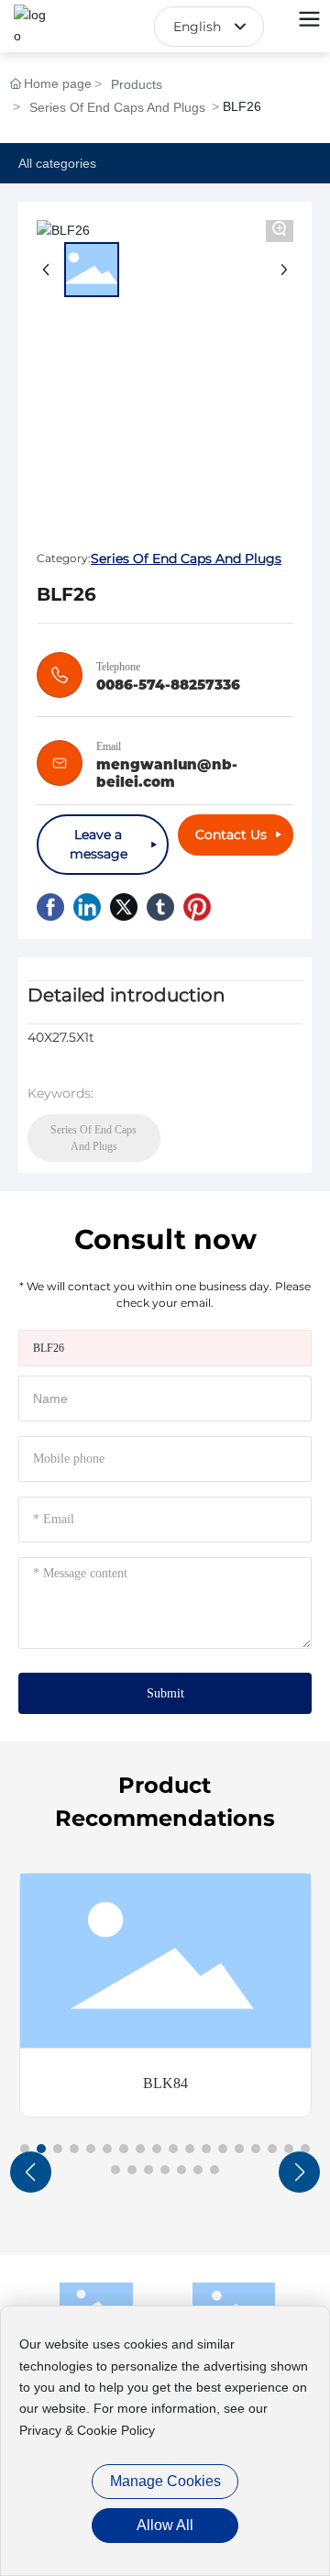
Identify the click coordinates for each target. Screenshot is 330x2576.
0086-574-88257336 (168, 685)
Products (137, 84)
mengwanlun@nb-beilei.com (167, 773)
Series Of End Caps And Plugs (117, 107)
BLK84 (165, 2083)
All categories (57, 163)
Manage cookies (165, 2481)
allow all (165, 2525)
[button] (25, 2149)
